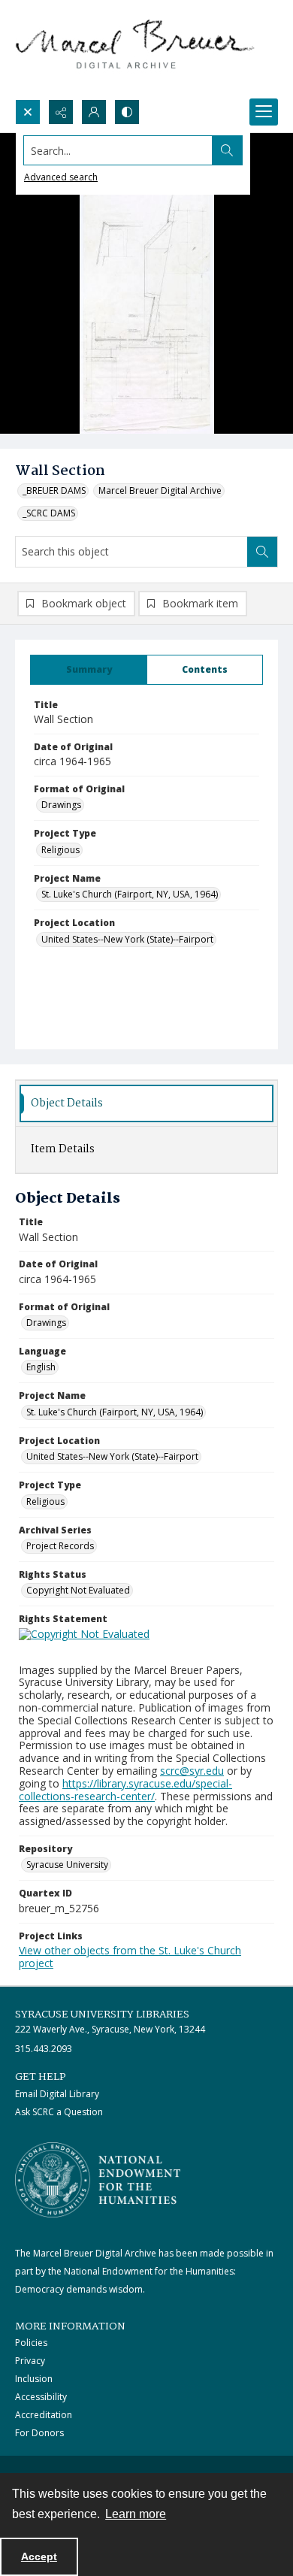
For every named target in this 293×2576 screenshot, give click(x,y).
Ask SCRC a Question (59, 2112)
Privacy (30, 2361)
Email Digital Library (57, 2094)
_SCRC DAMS (49, 513)
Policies (31, 2343)
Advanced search (61, 177)
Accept (39, 2556)
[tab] (89, 670)
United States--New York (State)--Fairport (127, 939)
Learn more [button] (136, 2514)
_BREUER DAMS (54, 490)
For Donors (39, 2433)
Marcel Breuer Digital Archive (160, 490)
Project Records (60, 1546)
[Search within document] (262, 552)
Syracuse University (67, 1865)
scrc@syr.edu (192, 1771)
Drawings (61, 805)
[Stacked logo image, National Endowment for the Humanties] (98, 2180)
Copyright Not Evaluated (78, 1590)
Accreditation (44, 2415)
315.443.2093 (44, 2049)
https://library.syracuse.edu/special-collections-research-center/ (125, 1790)
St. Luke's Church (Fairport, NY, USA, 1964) (130, 894)
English (41, 1367)
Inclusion (34, 2379)
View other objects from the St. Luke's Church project (130, 1957)
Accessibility (41, 2397)
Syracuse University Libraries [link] (102, 2014)
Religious (60, 850)
